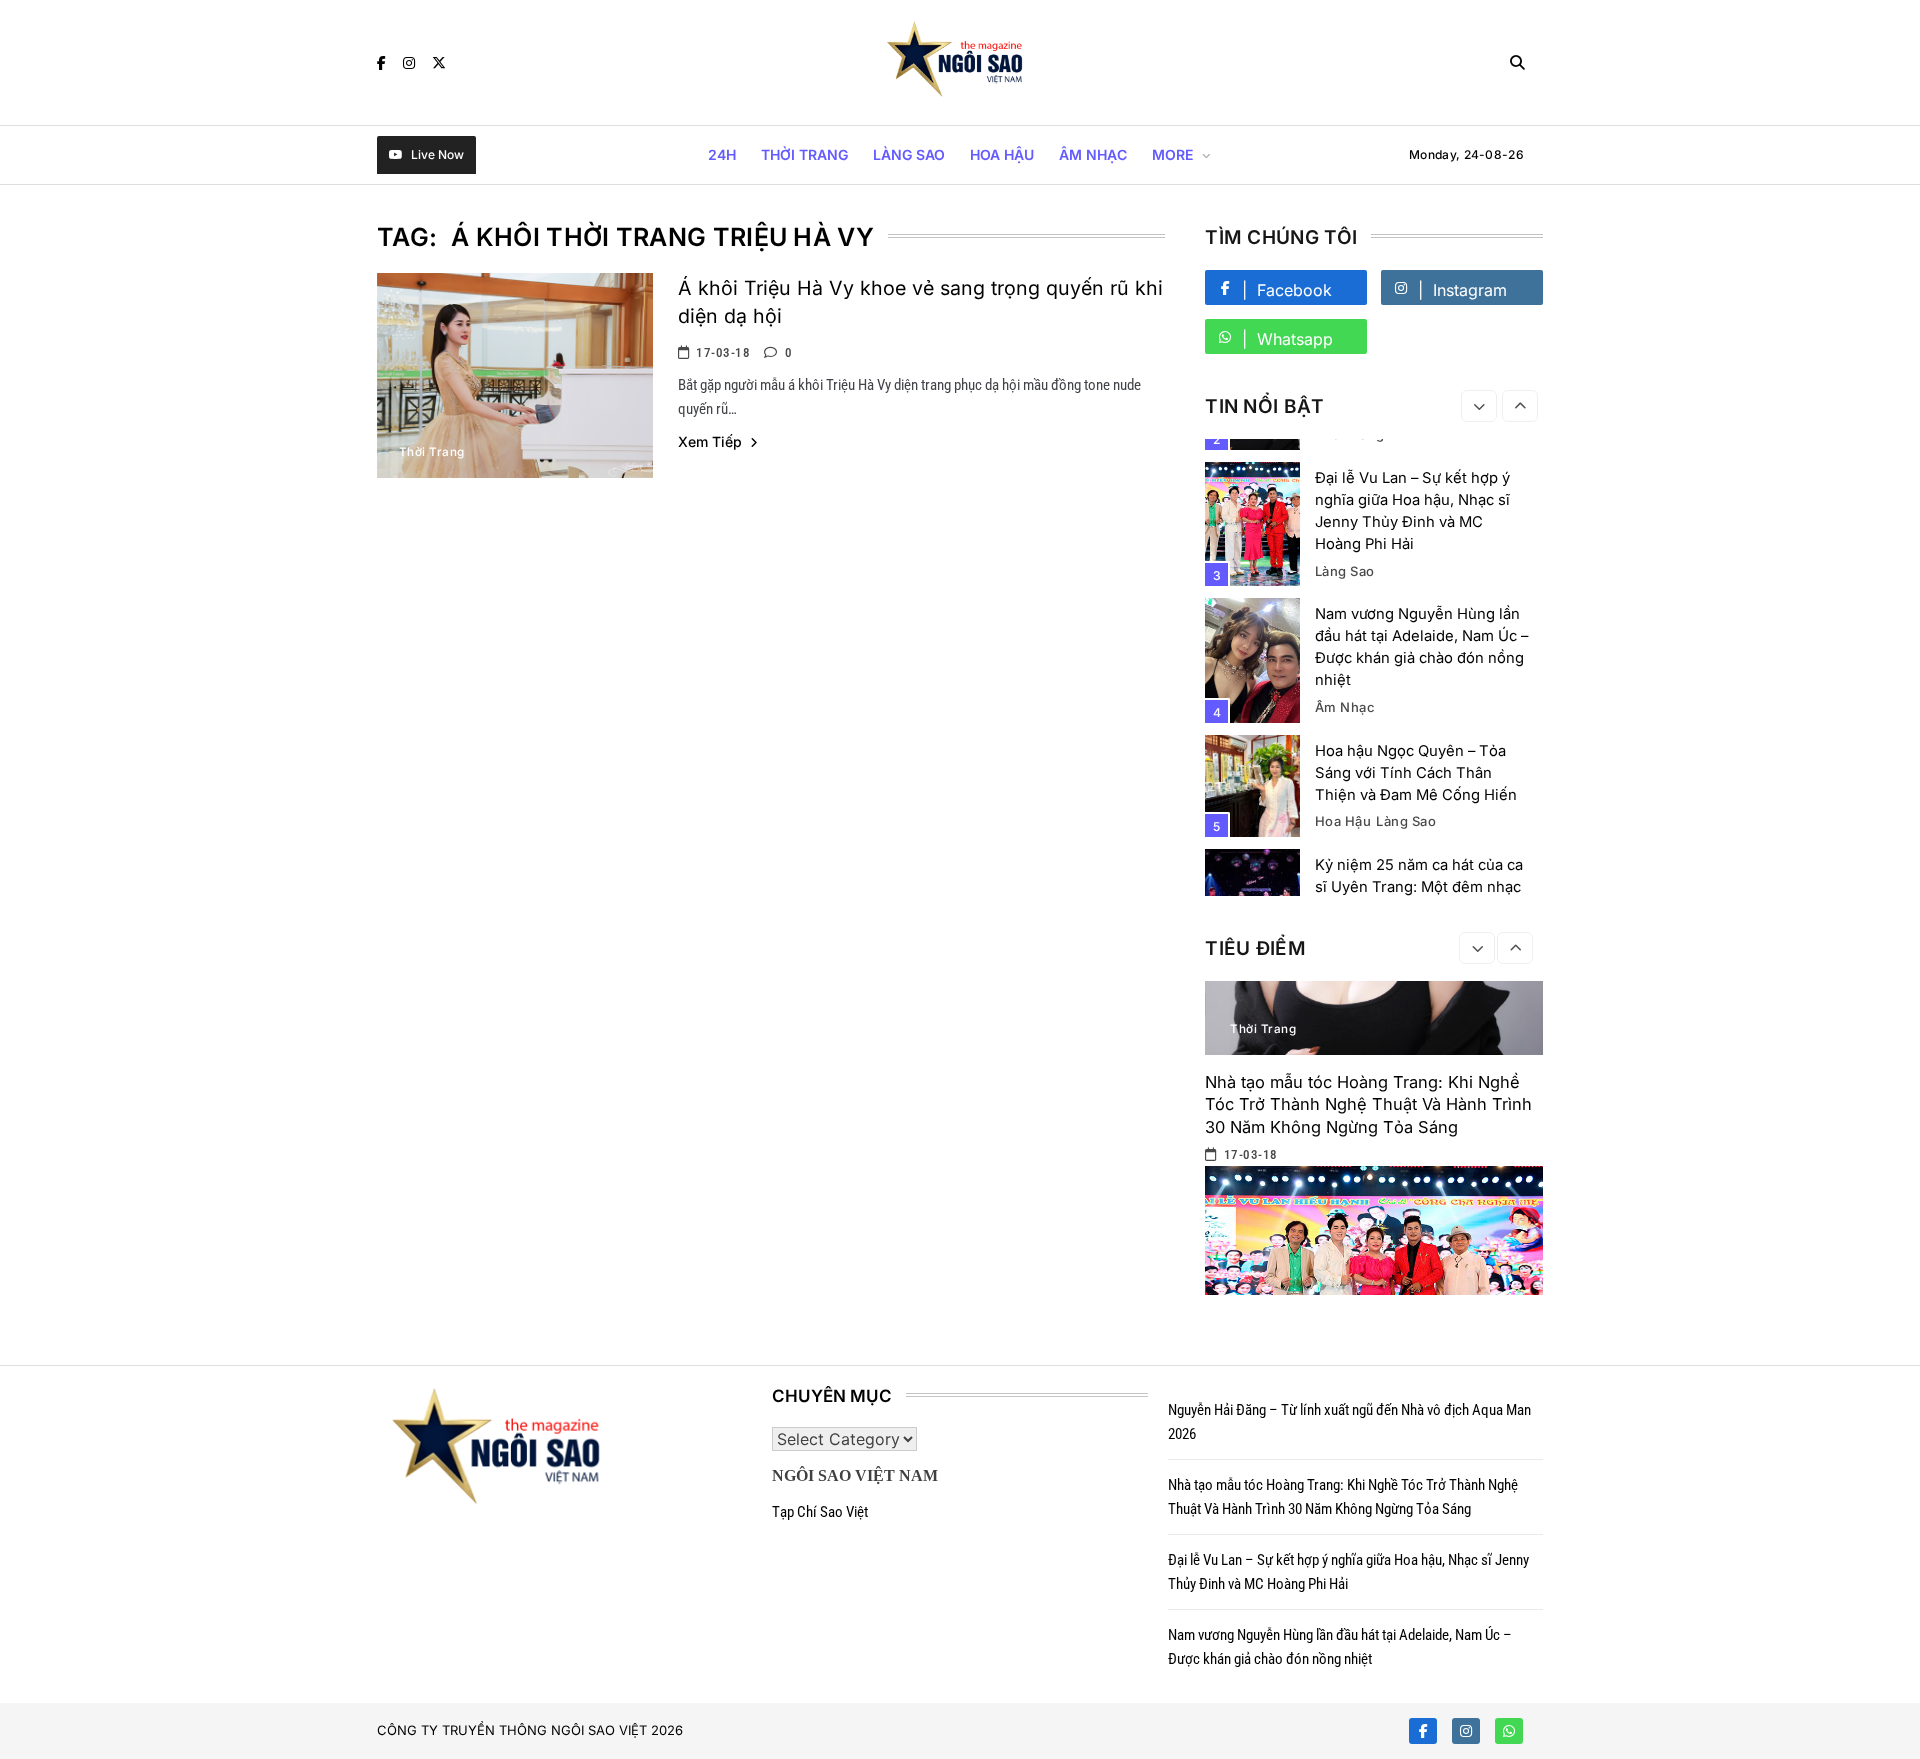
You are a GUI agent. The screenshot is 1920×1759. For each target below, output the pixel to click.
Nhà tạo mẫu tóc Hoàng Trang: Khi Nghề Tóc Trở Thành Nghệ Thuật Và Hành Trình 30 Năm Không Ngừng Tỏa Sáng (1368, 1104)
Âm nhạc (1093, 154)
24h (722, 154)
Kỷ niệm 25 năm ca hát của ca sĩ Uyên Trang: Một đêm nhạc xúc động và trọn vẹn (1419, 887)
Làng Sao (909, 154)
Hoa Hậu (1002, 154)
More (1172, 154)
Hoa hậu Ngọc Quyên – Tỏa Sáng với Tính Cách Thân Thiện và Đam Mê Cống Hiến (1416, 773)
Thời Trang (804, 154)
